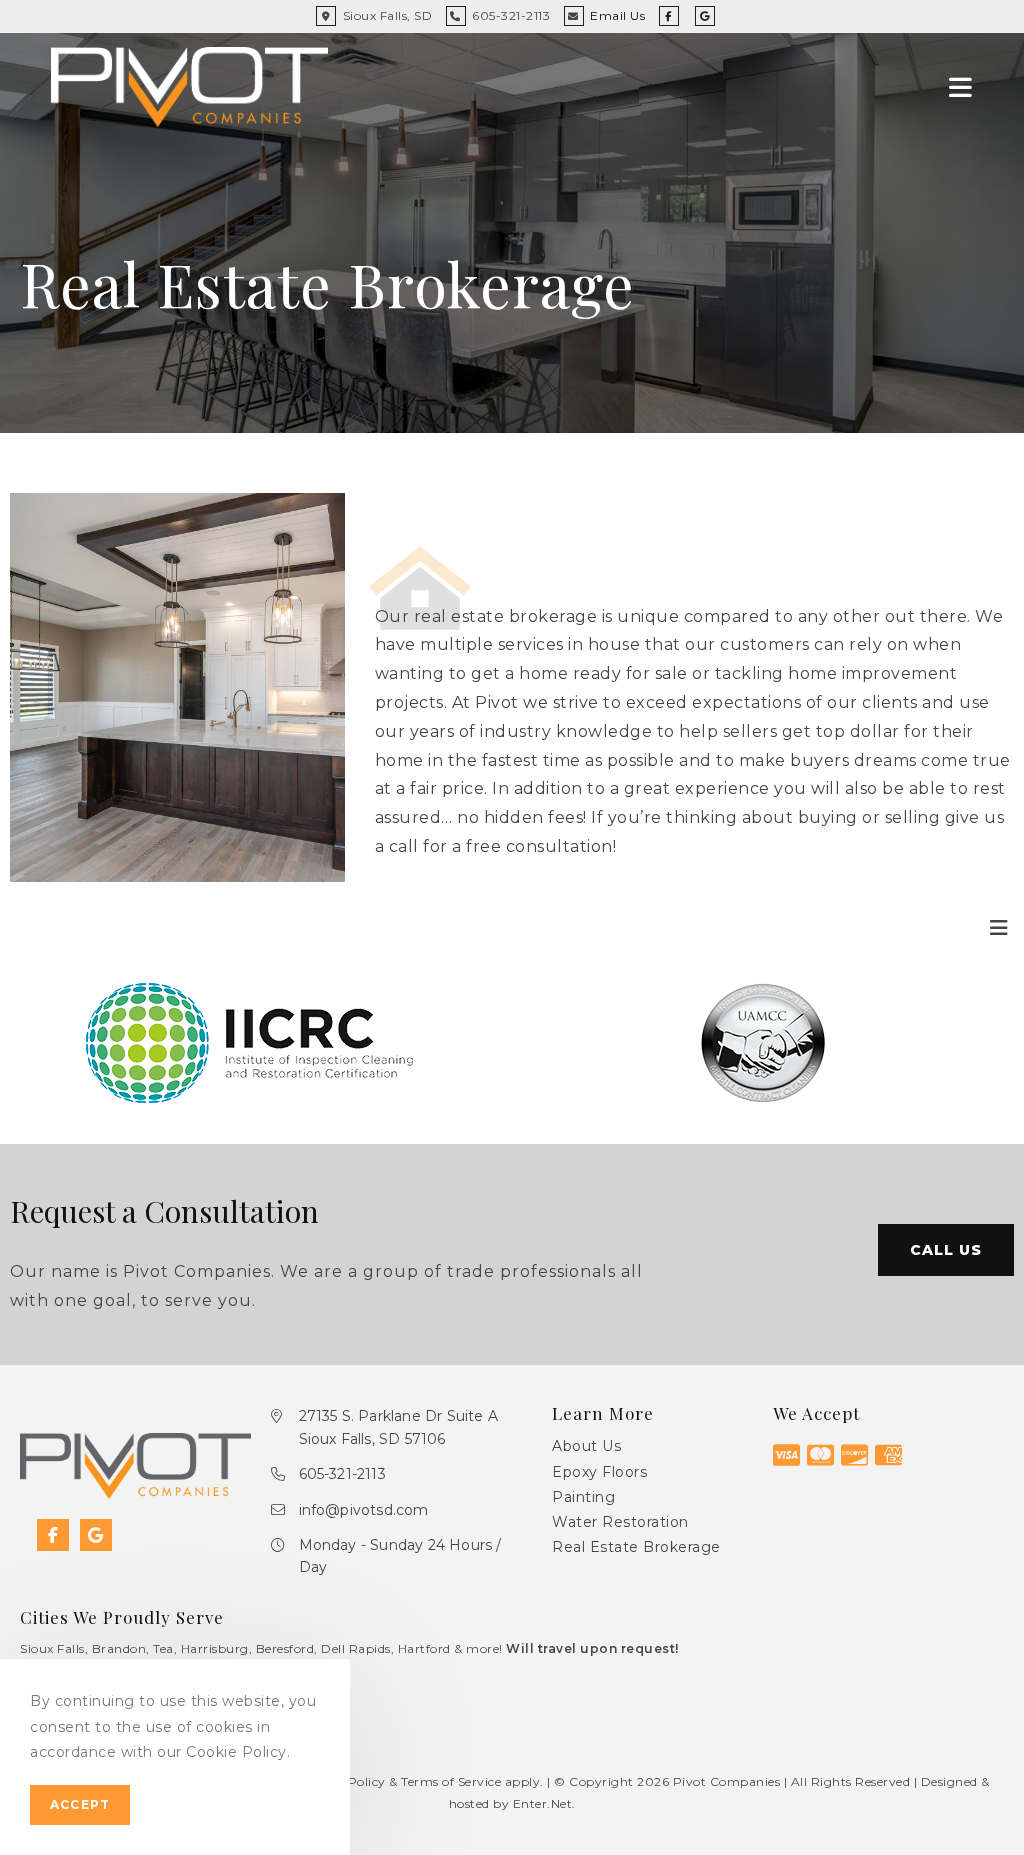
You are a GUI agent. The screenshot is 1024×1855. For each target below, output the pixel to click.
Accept (80, 1804)
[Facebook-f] (53, 1535)
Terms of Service (451, 1781)
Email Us (617, 15)
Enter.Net (543, 1803)
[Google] (96, 1535)
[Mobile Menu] (961, 86)
